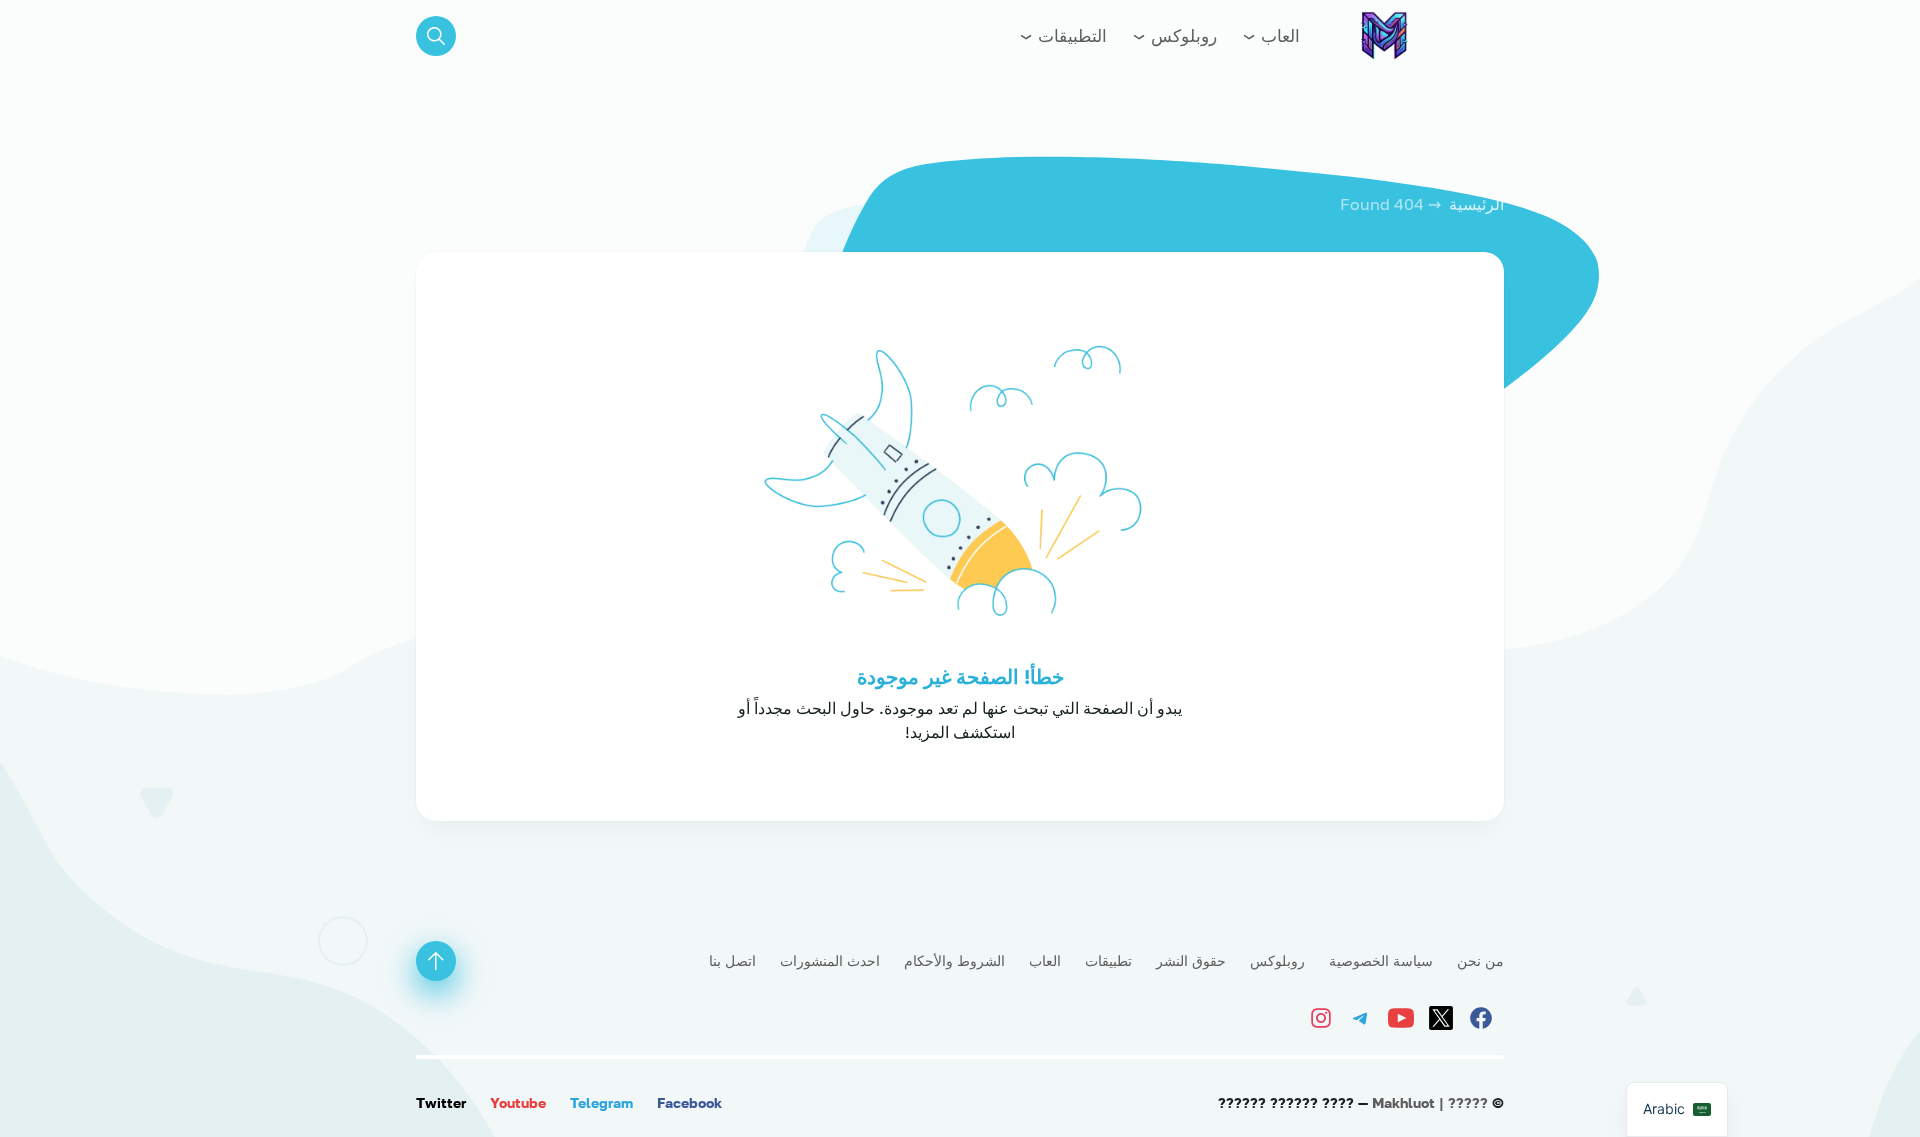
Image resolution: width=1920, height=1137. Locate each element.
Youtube (518, 1102)
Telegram (601, 1102)
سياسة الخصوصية (1381, 960)
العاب (1278, 35)
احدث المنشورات (830, 960)
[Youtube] (1404, 1015)
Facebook (689, 1102)
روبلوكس (1182, 35)
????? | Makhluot (1430, 1102)
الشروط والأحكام (954, 960)
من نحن (1480, 960)
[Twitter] (1444, 1015)
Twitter (441, 1102)
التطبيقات (1070, 35)
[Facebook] (1484, 1015)
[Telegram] (1364, 1015)
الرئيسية (1476, 204)
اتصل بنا (732, 960)
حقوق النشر (1191, 960)
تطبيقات (1108, 960)
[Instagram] (1326, 1015)
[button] (436, 36)
